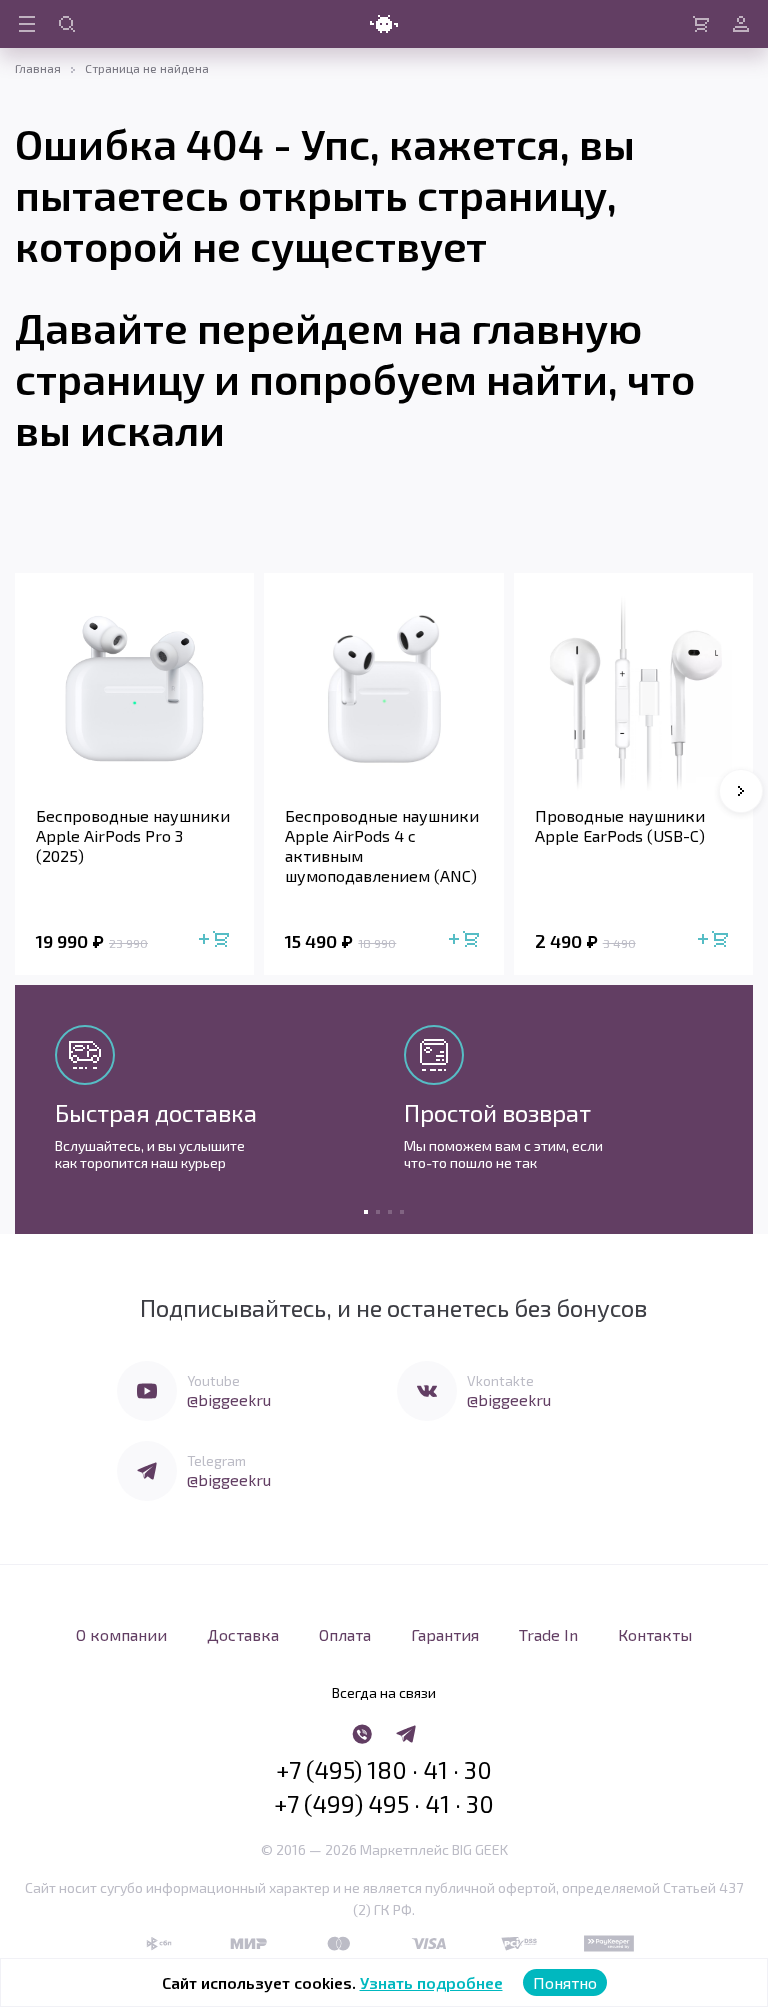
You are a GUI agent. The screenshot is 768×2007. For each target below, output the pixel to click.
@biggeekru (229, 1399)
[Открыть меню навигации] (27, 24)
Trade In (548, 1634)
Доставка (243, 1634)
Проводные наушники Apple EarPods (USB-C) (620, 825)
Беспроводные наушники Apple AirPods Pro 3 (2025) (133, 835)
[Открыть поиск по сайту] (67, 24)
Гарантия (445, 1634)
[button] (741, 791)
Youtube (213, 1380)
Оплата (345, 1634)
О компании (121, 1634)
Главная (38, 68)
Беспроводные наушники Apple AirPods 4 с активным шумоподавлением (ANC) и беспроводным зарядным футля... (382, 846)
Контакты (655, 1634)
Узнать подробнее (431, 1982)
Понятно (565, 1982)
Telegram (216, 1460)
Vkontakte (500, 1380)
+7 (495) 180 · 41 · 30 (384, 1770)
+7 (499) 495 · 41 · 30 (384, 1804)
